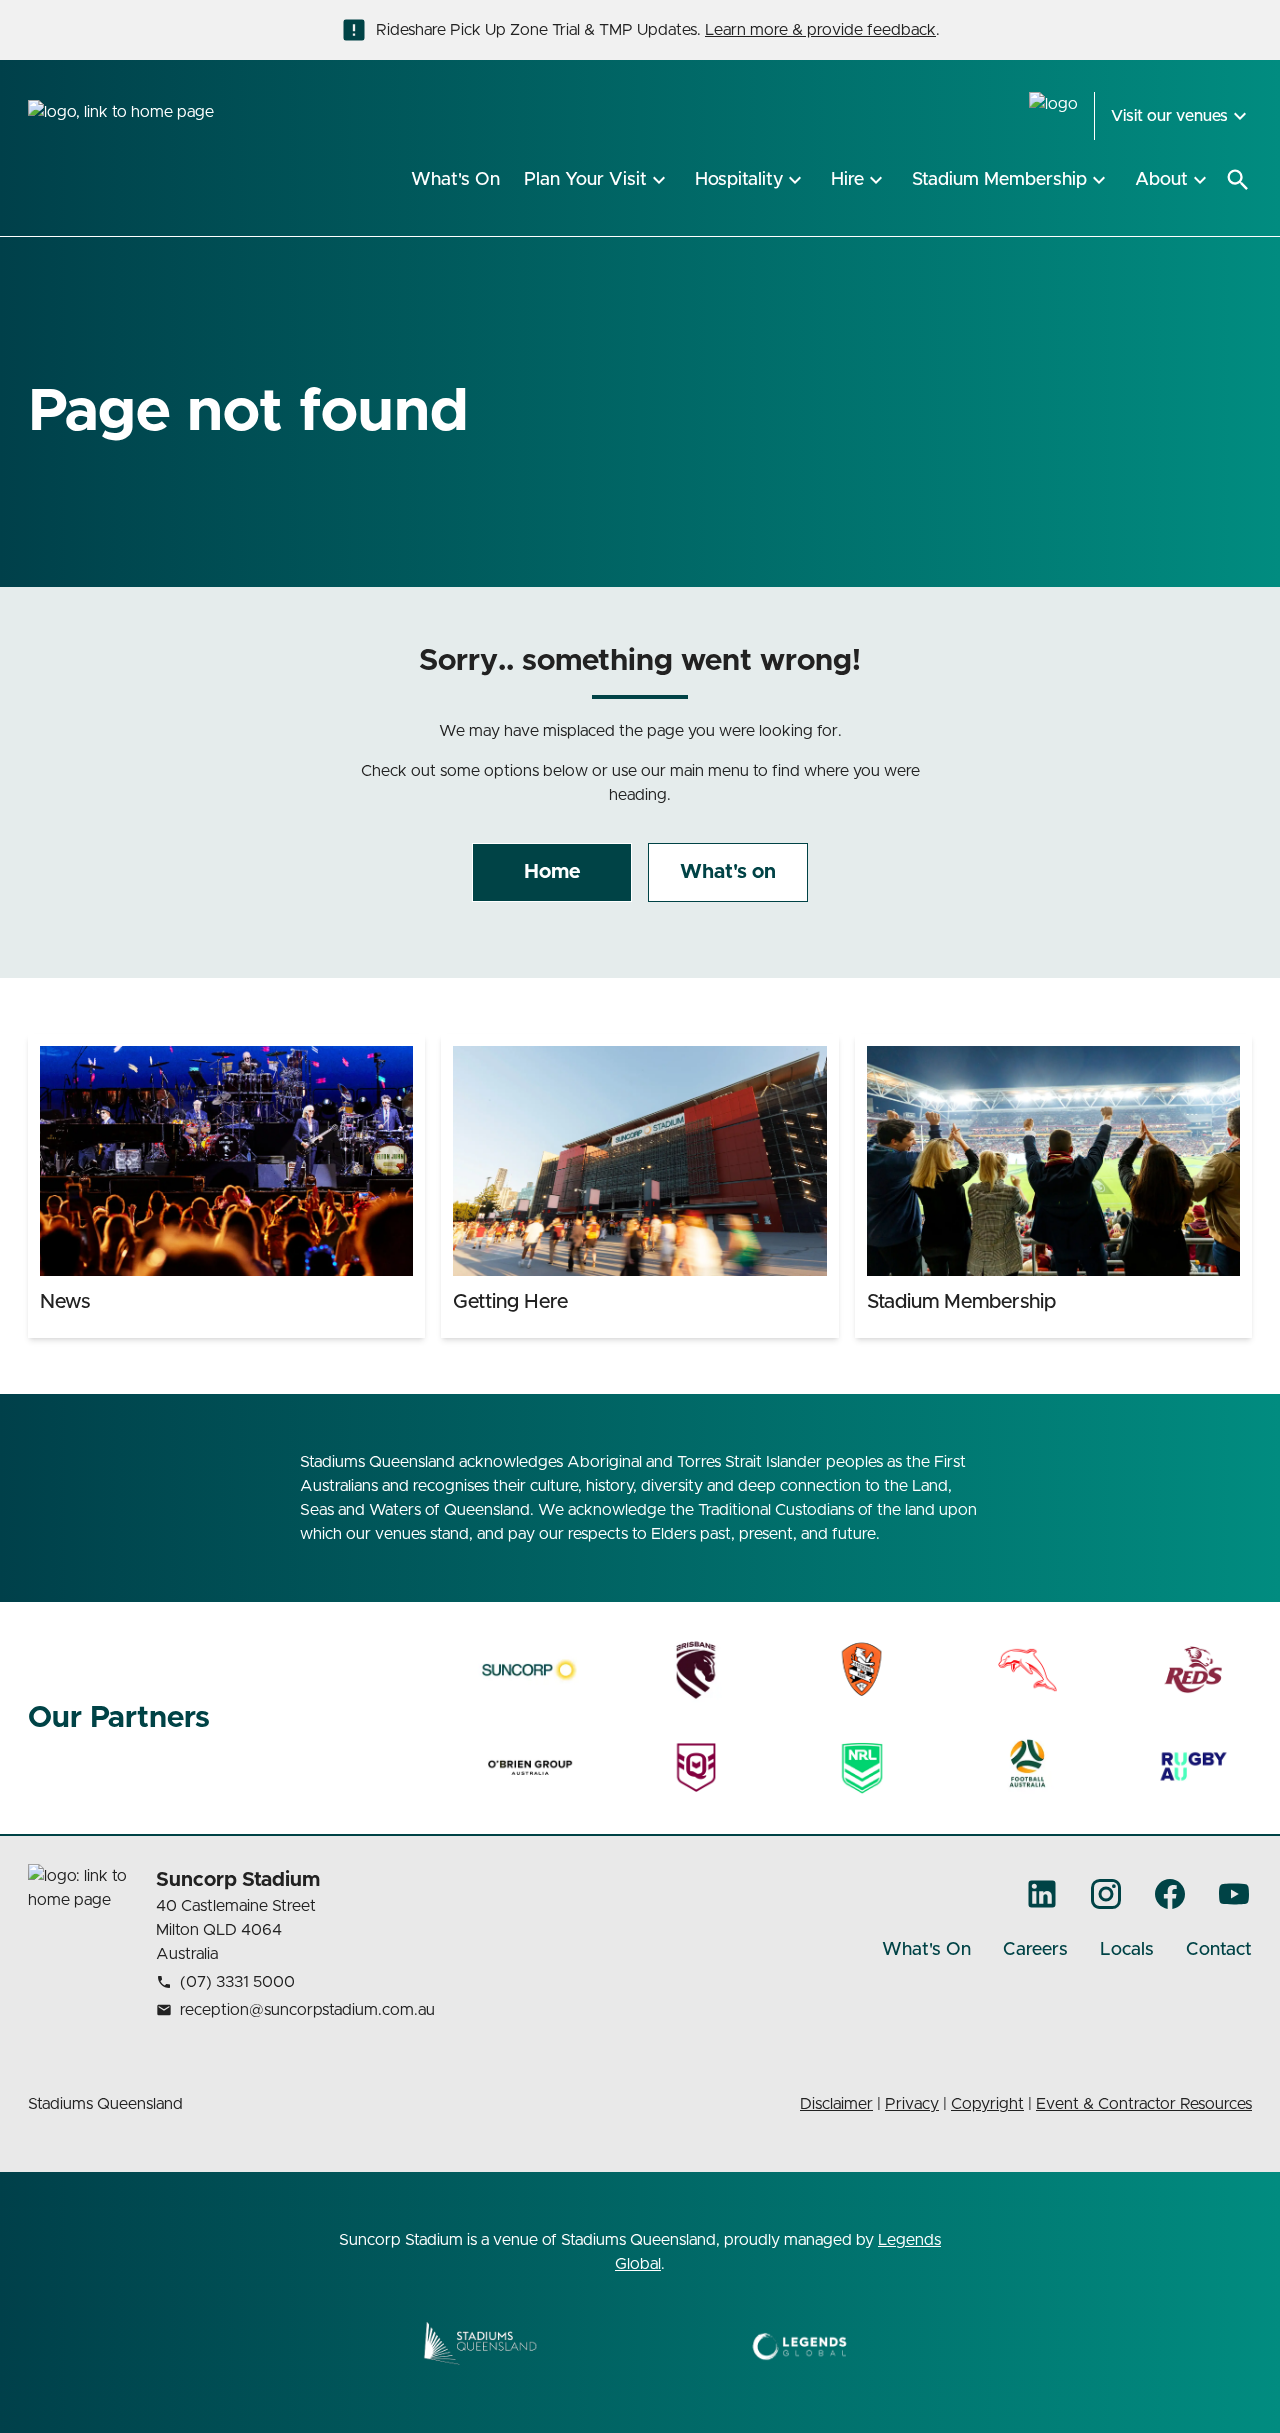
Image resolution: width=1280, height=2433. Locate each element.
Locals (1127, 1950)
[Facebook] (1170, 1894)
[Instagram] (1106, 1894)
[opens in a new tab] (531, 1670)
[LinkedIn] (1042, 1894)
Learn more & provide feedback (820, 30)
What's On (926, 1950)
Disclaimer (836, 2104)
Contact (1219, 1950)
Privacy (912, 2104)
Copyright (987, 2104)
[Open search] (1238, 180)
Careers (1035, 1950)
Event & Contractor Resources (1144, 2104)
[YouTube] (1234, 1894)
